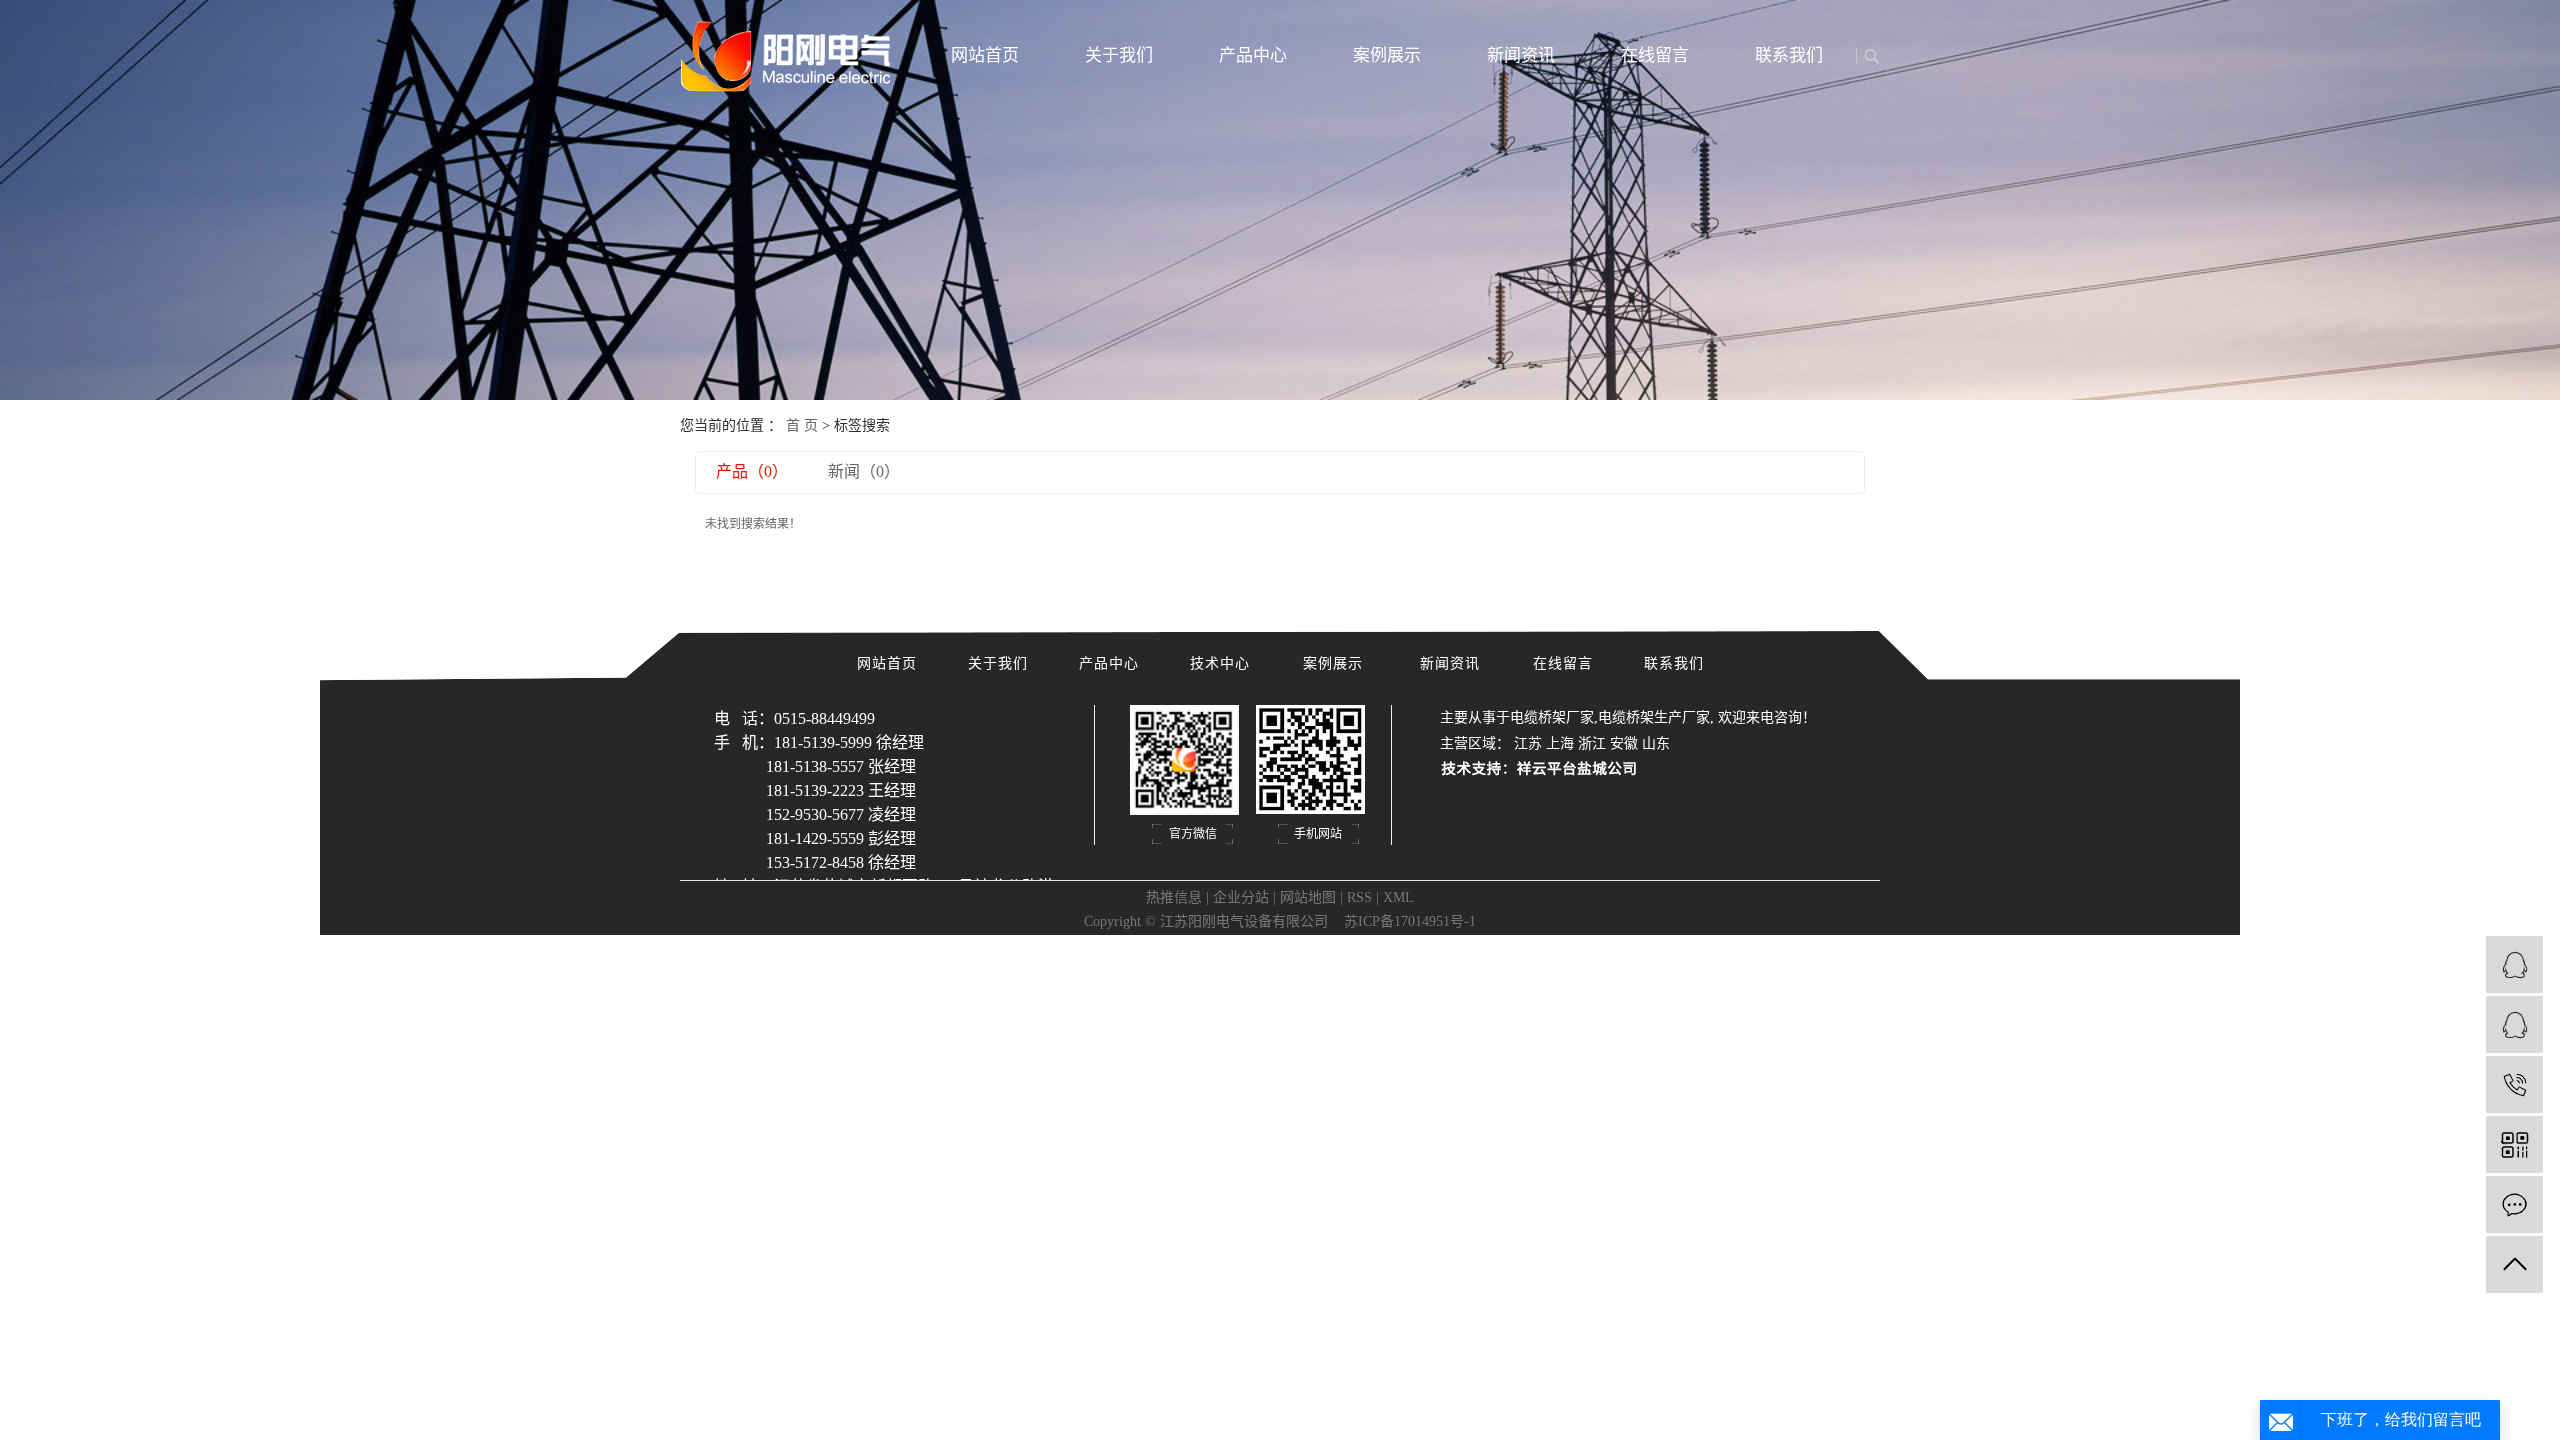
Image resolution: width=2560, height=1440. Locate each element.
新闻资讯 (1521, 55)
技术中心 (1222, 663)
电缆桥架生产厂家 (1654, 717)
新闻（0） (864, 471)
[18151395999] (2514, 1084)
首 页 (802, 425)
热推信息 (1174, 897)
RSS (1359, 897)
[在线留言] (2514, 1204)
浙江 (1592, 743)
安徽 (1624, 743)
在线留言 (1655, 55)
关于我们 (1119, 55)
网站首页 (985, 55)
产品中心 (1253, 55)
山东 (1656, 743)
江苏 (1528, 743)
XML (1398, 897)
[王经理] (2514, 1024)
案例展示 (1387, 55)
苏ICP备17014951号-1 (1410, 921)
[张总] (2514, 964)
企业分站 (1241, 897)
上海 (1560, 743)
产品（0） (752, 471)
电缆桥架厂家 (1552, 717)
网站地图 (1308, 897)
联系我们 (1789, 55)
